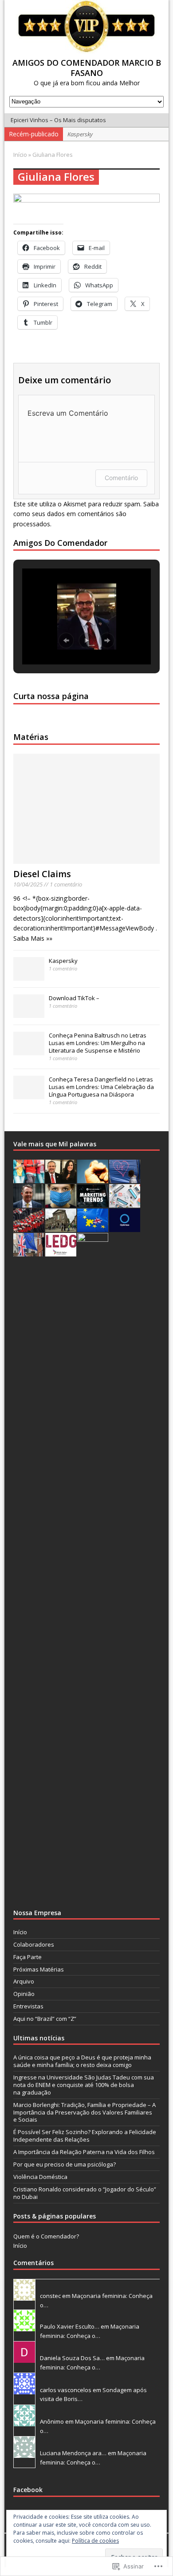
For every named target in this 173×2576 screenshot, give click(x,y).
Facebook (28, 2490)
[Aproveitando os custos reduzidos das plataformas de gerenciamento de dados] (125, 1227)
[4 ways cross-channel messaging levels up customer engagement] (29, 1178)
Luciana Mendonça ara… (73, 2453)
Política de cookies (95, 2541)
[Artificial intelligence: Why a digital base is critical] (125, 1203)
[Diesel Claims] (87, 859)
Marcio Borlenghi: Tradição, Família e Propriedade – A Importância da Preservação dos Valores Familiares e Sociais (85, 2112)
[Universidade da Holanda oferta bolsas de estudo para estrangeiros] (61, 1227)
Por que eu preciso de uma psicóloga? (65, 2164)
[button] (66, 640)
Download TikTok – (74, 998)
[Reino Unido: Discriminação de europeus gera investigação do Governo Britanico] (93, 1227)
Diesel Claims (42, 874)
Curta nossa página (51, 696)
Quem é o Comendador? (46, 2236)
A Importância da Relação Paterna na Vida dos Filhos (84, 2152)
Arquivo (24, 1981)
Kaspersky (63, 961)
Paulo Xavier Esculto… (70, 2326)
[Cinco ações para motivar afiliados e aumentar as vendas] (93, 1178)
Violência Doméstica (40, 2177)
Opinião (24, 1994)
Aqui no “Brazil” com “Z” (45, 2019)
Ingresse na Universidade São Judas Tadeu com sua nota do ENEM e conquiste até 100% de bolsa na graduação (84, 2085)
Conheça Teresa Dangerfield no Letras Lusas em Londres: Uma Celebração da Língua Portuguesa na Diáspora (101, 1087)
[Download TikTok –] (29, 1013)
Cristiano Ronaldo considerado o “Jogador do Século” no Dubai (85, 2193)
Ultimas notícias (39, 2038)
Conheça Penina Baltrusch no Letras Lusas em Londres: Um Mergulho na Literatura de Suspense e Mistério (98, 1043)
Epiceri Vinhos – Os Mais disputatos (58, 120)
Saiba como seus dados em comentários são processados (86, 514)
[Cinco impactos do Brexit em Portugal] (29, 1252)
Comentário (121, 478)
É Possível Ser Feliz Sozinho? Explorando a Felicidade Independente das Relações (85, 2136)
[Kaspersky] (29, 976)
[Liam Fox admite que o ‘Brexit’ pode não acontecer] (29, 1203)
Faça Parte (28, 1957)
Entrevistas (28, 2006)
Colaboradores (34, 1944)
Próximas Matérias (39, 1969)
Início (20, 1932)
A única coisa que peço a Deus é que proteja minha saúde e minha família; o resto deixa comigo (82, 2061)
